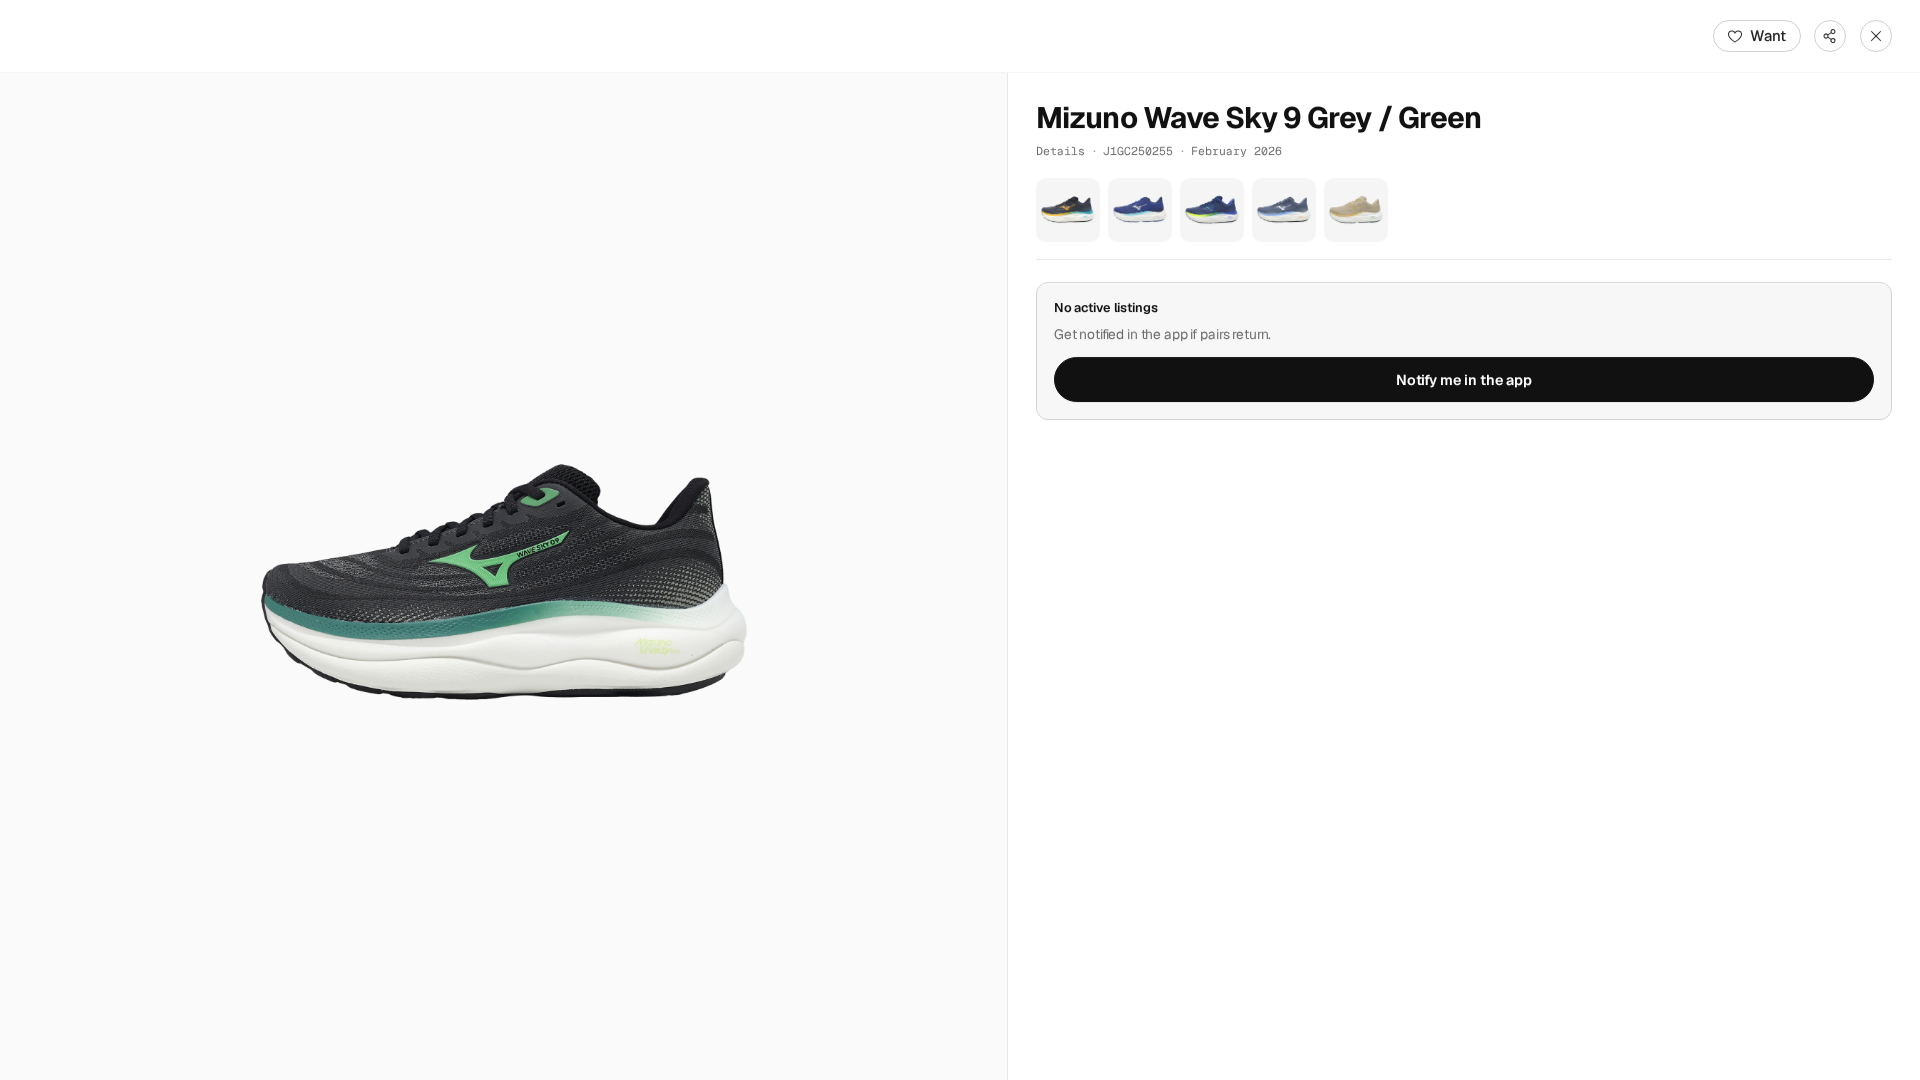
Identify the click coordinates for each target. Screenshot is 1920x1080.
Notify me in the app (1464, 380)
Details (1060, 150)
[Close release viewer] (1876, 36)
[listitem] (1068, 210)
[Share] (1830, 36)
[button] (503, 576)
